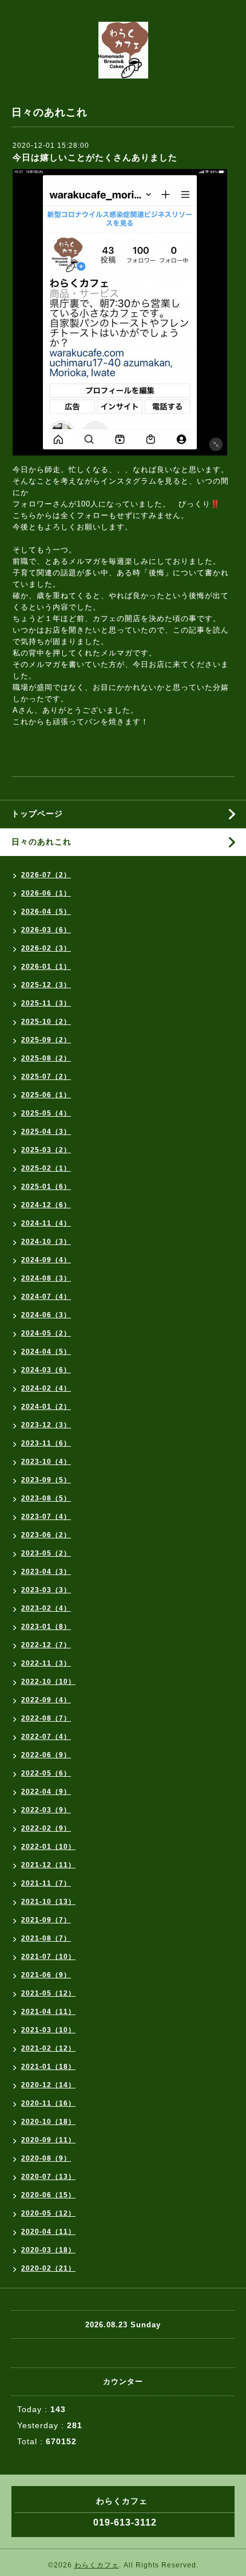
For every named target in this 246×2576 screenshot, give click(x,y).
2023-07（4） (46, 1517)
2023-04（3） (46, 1572)
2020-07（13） (48, 2177)
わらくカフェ (97, 2565)
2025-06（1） (46, 1095)
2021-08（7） (46, 1938)
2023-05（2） (46, 1553)
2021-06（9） (46, 1975)
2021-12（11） (48, 1865)
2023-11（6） (46, 1443)
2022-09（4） (46, 1700)
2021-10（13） (48, 1902)
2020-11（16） (48, 2103)
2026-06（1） (46, 893)
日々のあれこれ (41, 842)
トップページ (37, 814)
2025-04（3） (46, 1132)
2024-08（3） (46, 1278)
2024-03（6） (46, 1370)
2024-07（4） (46, 1297)
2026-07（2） (46, 875)
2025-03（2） (46, 1150)
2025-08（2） (46, 1058)
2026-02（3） (46, 948)
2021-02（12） (48, 2048)
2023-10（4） (46, 1462)
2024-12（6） (46, 1205)
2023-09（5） (46, 1480)
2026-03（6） (46, 930)
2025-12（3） (46, 985)
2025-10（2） (46, 1022)
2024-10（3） (46, 1242)
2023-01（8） (46, 1627)
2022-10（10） (48, 1682)
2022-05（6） (46, 1773)
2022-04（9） (46, 1792)
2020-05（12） (48, 2213)
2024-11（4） (46, 1223)
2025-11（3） (46, 1003)
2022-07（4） (46, 1737)
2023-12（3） (46, 1425)
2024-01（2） (46, 1407)
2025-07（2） (46, 1077)
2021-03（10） (48, 2030)
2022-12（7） (46, 1645)
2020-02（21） (48, 2268)
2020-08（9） (46, 2158)
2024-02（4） (46, 1388)
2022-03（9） (46, 1810)
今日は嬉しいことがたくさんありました (95, 157)
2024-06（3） (46, 1315)
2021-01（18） (48, 2067)
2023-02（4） (46, 1608)
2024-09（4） (46, 1260)
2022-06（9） (46, 1755)
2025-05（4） (46, 1113)
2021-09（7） (46, 1920)
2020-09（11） (48, 2140)
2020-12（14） (48, 2085)
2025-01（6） (46, 1187)
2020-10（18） (48, 2122)
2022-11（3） (46, 1663)
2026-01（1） (46, 967)
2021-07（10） (48, 1957)
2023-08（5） (46, 1498)
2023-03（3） (46, 1590)
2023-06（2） (46, 1535)
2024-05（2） (46, 1333)
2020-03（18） (48, 2250)
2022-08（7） (46, 1718)
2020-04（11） (48, 2232)
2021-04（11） (48, 2012)
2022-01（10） (48, 1847)
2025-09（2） (46, 1040)
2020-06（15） (48, 2195)
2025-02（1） (46, 1168)
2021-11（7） (46, 1883)
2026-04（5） (46, 912)
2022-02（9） (46, 1828)
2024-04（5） (46, 1352)
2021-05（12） (48, 1993)
